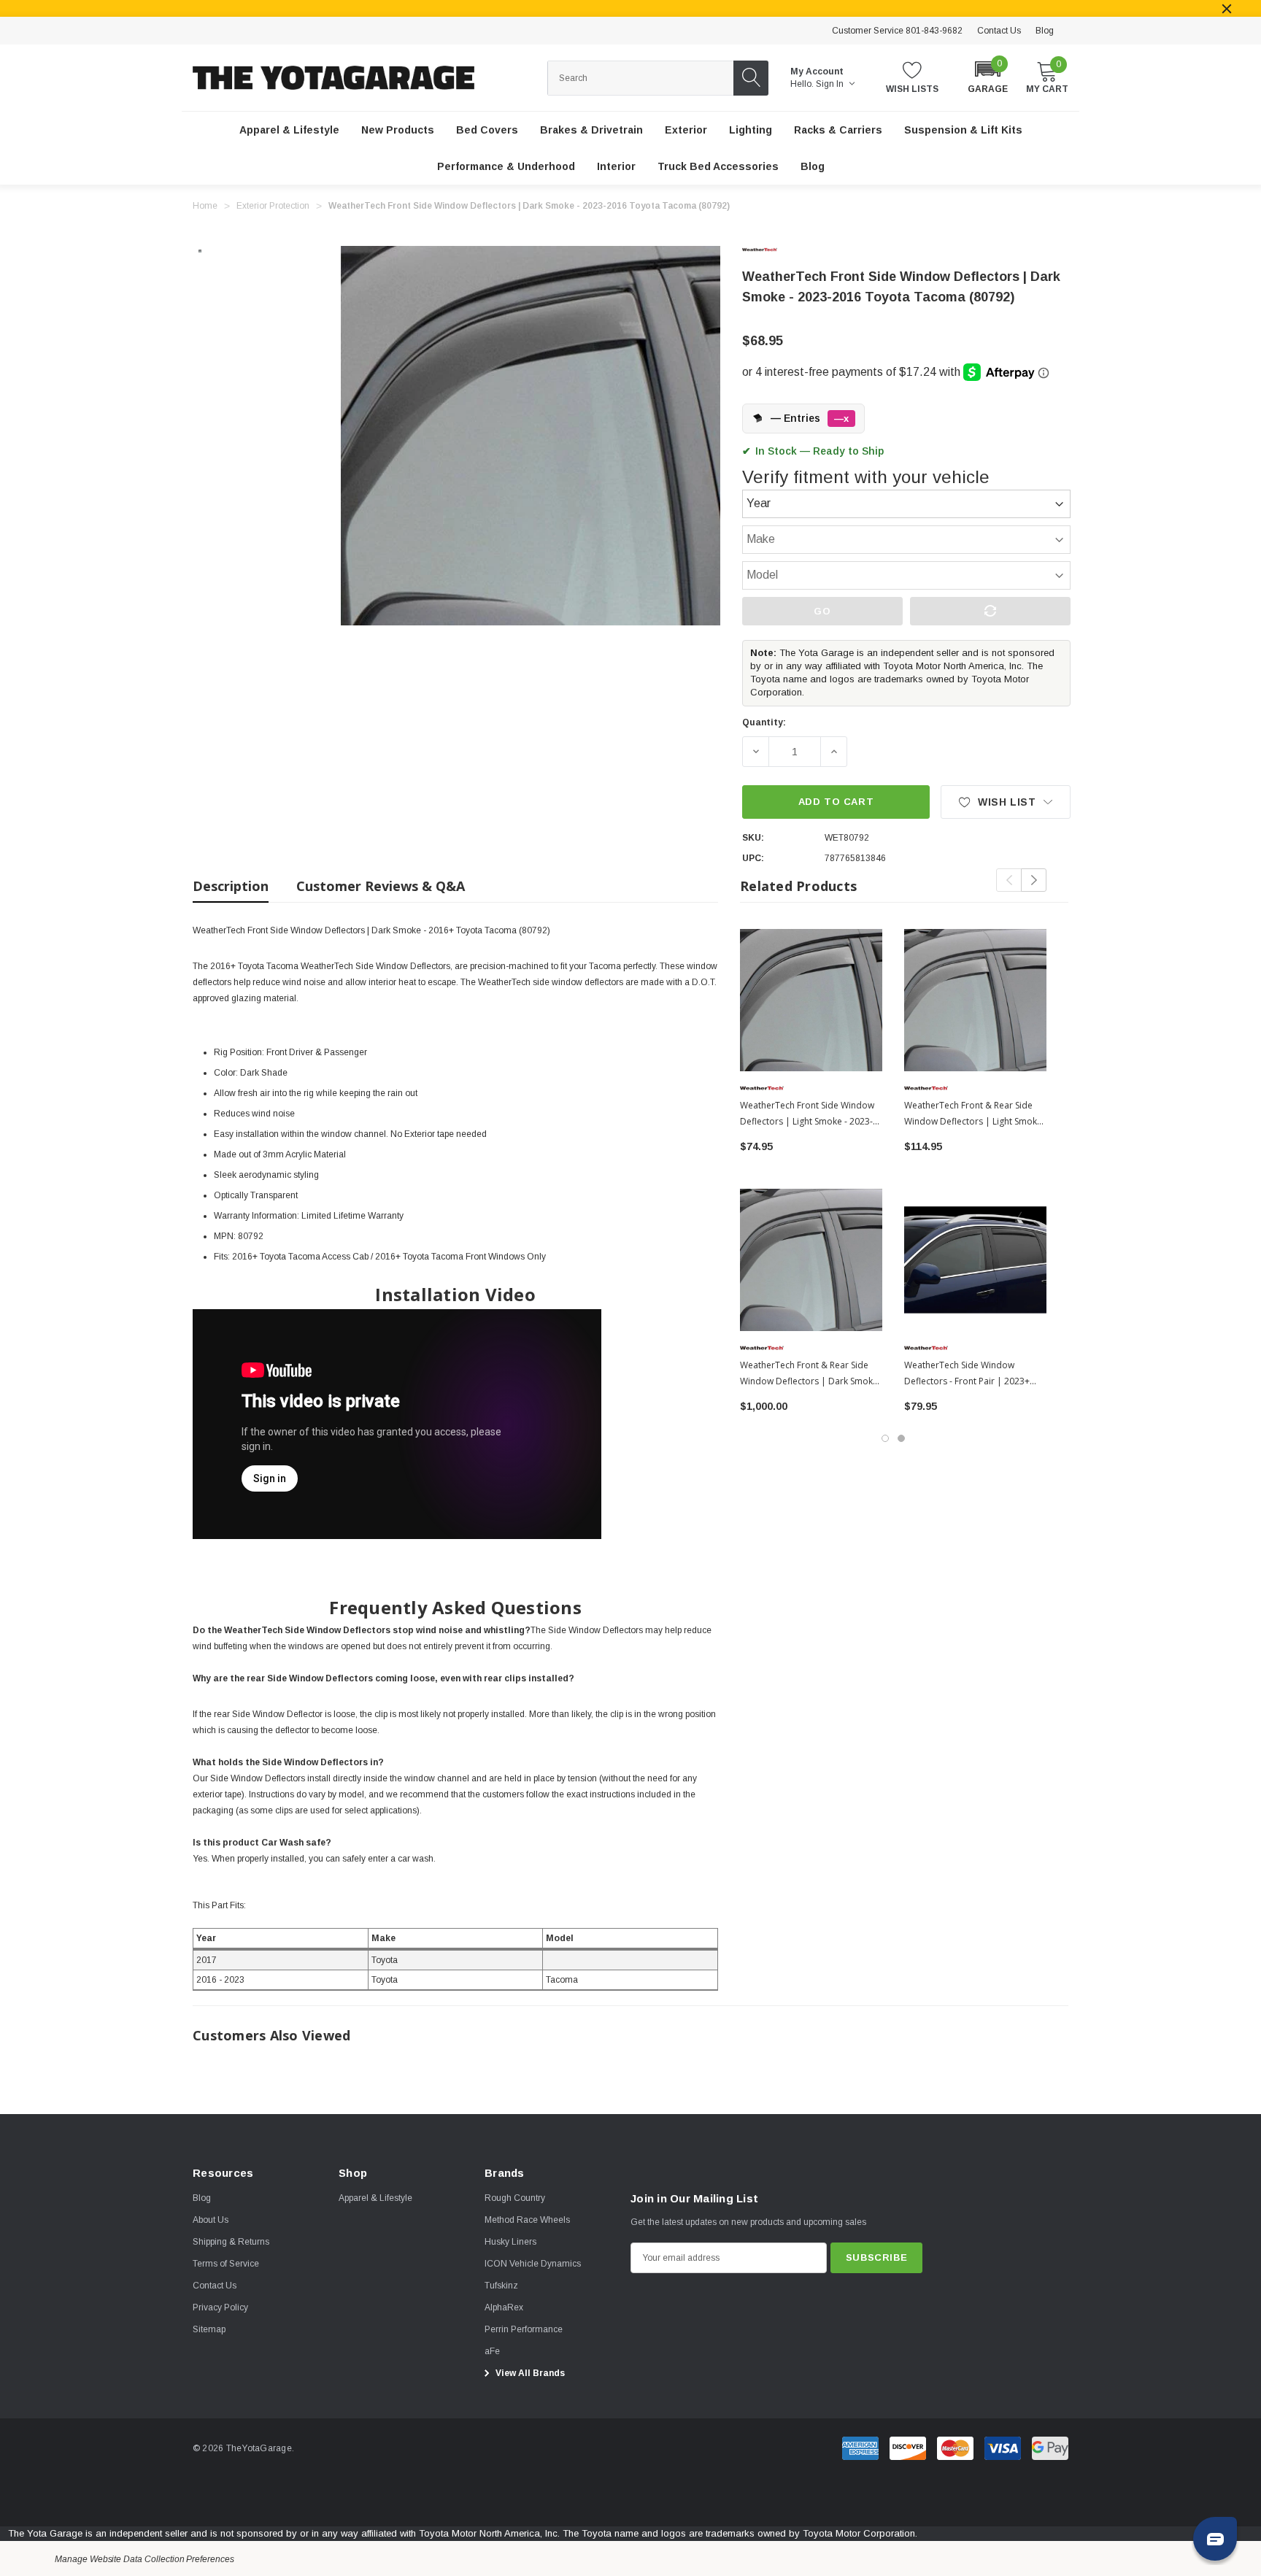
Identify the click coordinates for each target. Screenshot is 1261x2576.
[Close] (1227, 9)
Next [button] (1034, 880)
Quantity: (764, 722)
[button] (988, 76)
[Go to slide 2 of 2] (901, 1438)
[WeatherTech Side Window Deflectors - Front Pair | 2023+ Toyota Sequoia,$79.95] (975, 1260)
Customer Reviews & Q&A (381, 886)
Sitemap (209, 2329)
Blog (1045, 31)
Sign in (831, 84)
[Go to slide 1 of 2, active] (885, 1438)
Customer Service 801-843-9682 (897, 31)
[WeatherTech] (771, 250)
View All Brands (529, 2373)
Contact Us (999, 31)
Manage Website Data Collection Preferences (144, 2559)
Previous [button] (1009, 880)
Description (231, 886)
